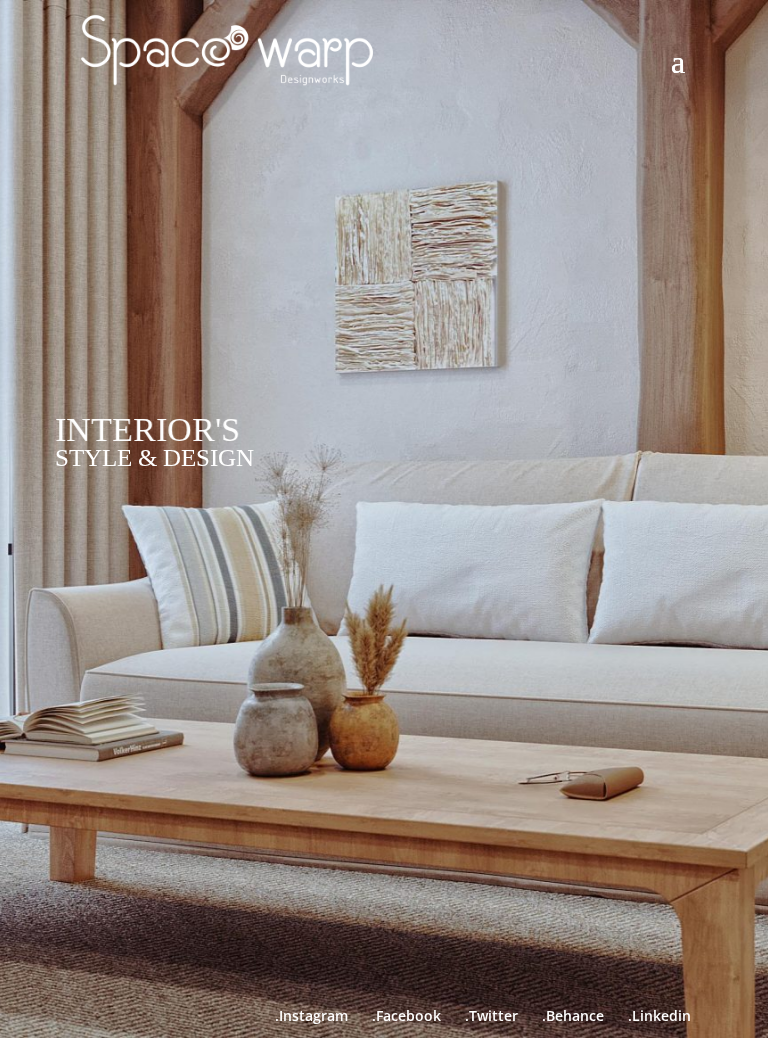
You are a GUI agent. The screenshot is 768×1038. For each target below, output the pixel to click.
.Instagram (311, 1015)
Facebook (408, 1015)
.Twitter (491, 1015)
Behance (587, 1015)
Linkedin (661, 1015)
